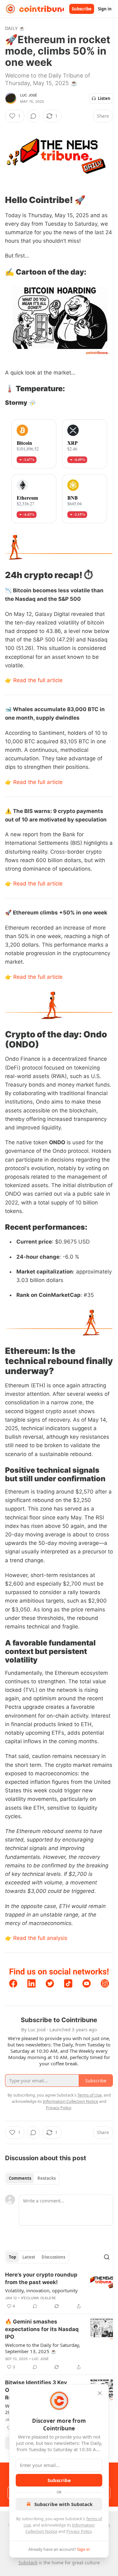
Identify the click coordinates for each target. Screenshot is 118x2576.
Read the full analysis (40, 1938)
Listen (104, 98)
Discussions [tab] (53, 2257)
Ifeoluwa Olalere (39, 2298)
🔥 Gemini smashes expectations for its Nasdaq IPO (42, 2329)
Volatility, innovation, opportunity (41, 2290)
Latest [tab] (29, 2257)
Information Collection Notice (70, 2101)
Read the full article (38, 680)
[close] (100, 2393)
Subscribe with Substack (63, 2504)
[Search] (107, 2257)
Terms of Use (90, 2095)
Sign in (105, 9)
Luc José (29, 95)
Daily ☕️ (15, 28)
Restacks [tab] (47, 2178)
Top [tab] (12, 2257)
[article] (59, 2290)
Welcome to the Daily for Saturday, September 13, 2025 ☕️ (43, 2348)
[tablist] (32, 2178)
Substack (28, 2563)
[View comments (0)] (33, 116)
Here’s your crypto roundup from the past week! (41, 2278)
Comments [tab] (20, 2178)
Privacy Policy (79, 2531)
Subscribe (82, 9)
